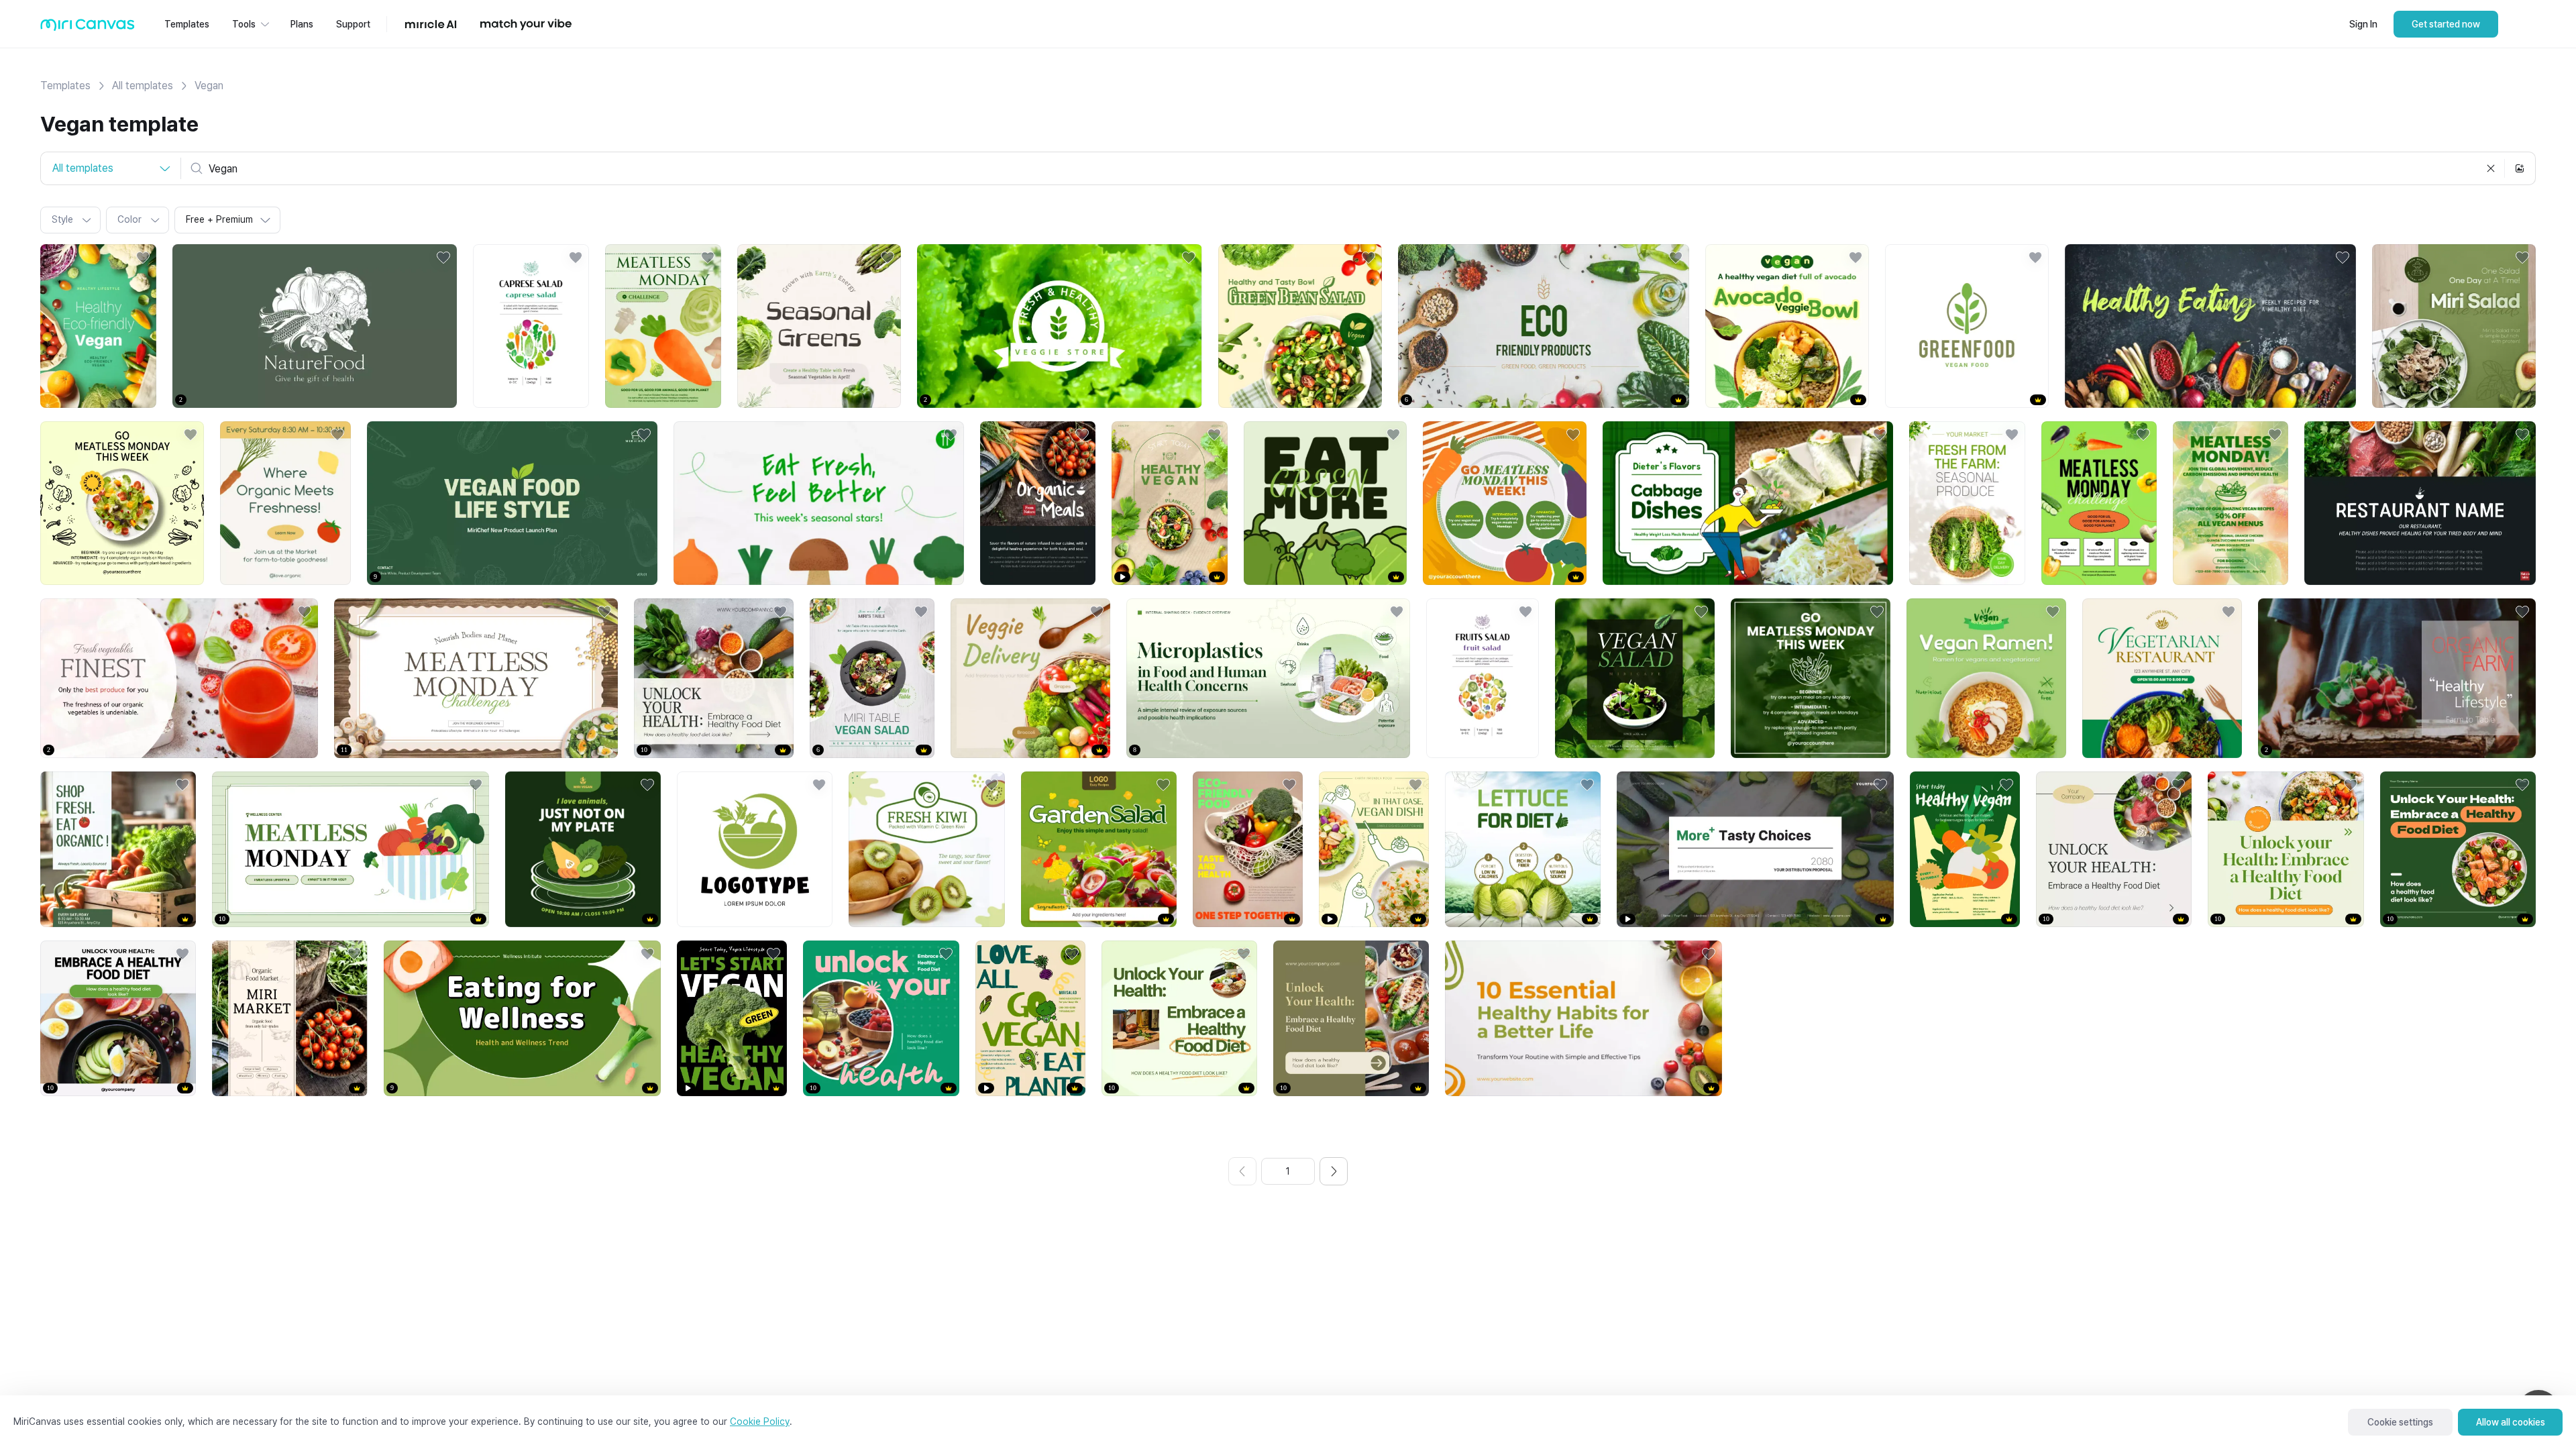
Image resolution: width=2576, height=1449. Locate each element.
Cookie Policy (760, 1421)
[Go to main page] (88, 28)
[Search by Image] (2520, 168)
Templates (65, 86)
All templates (143, 86)
